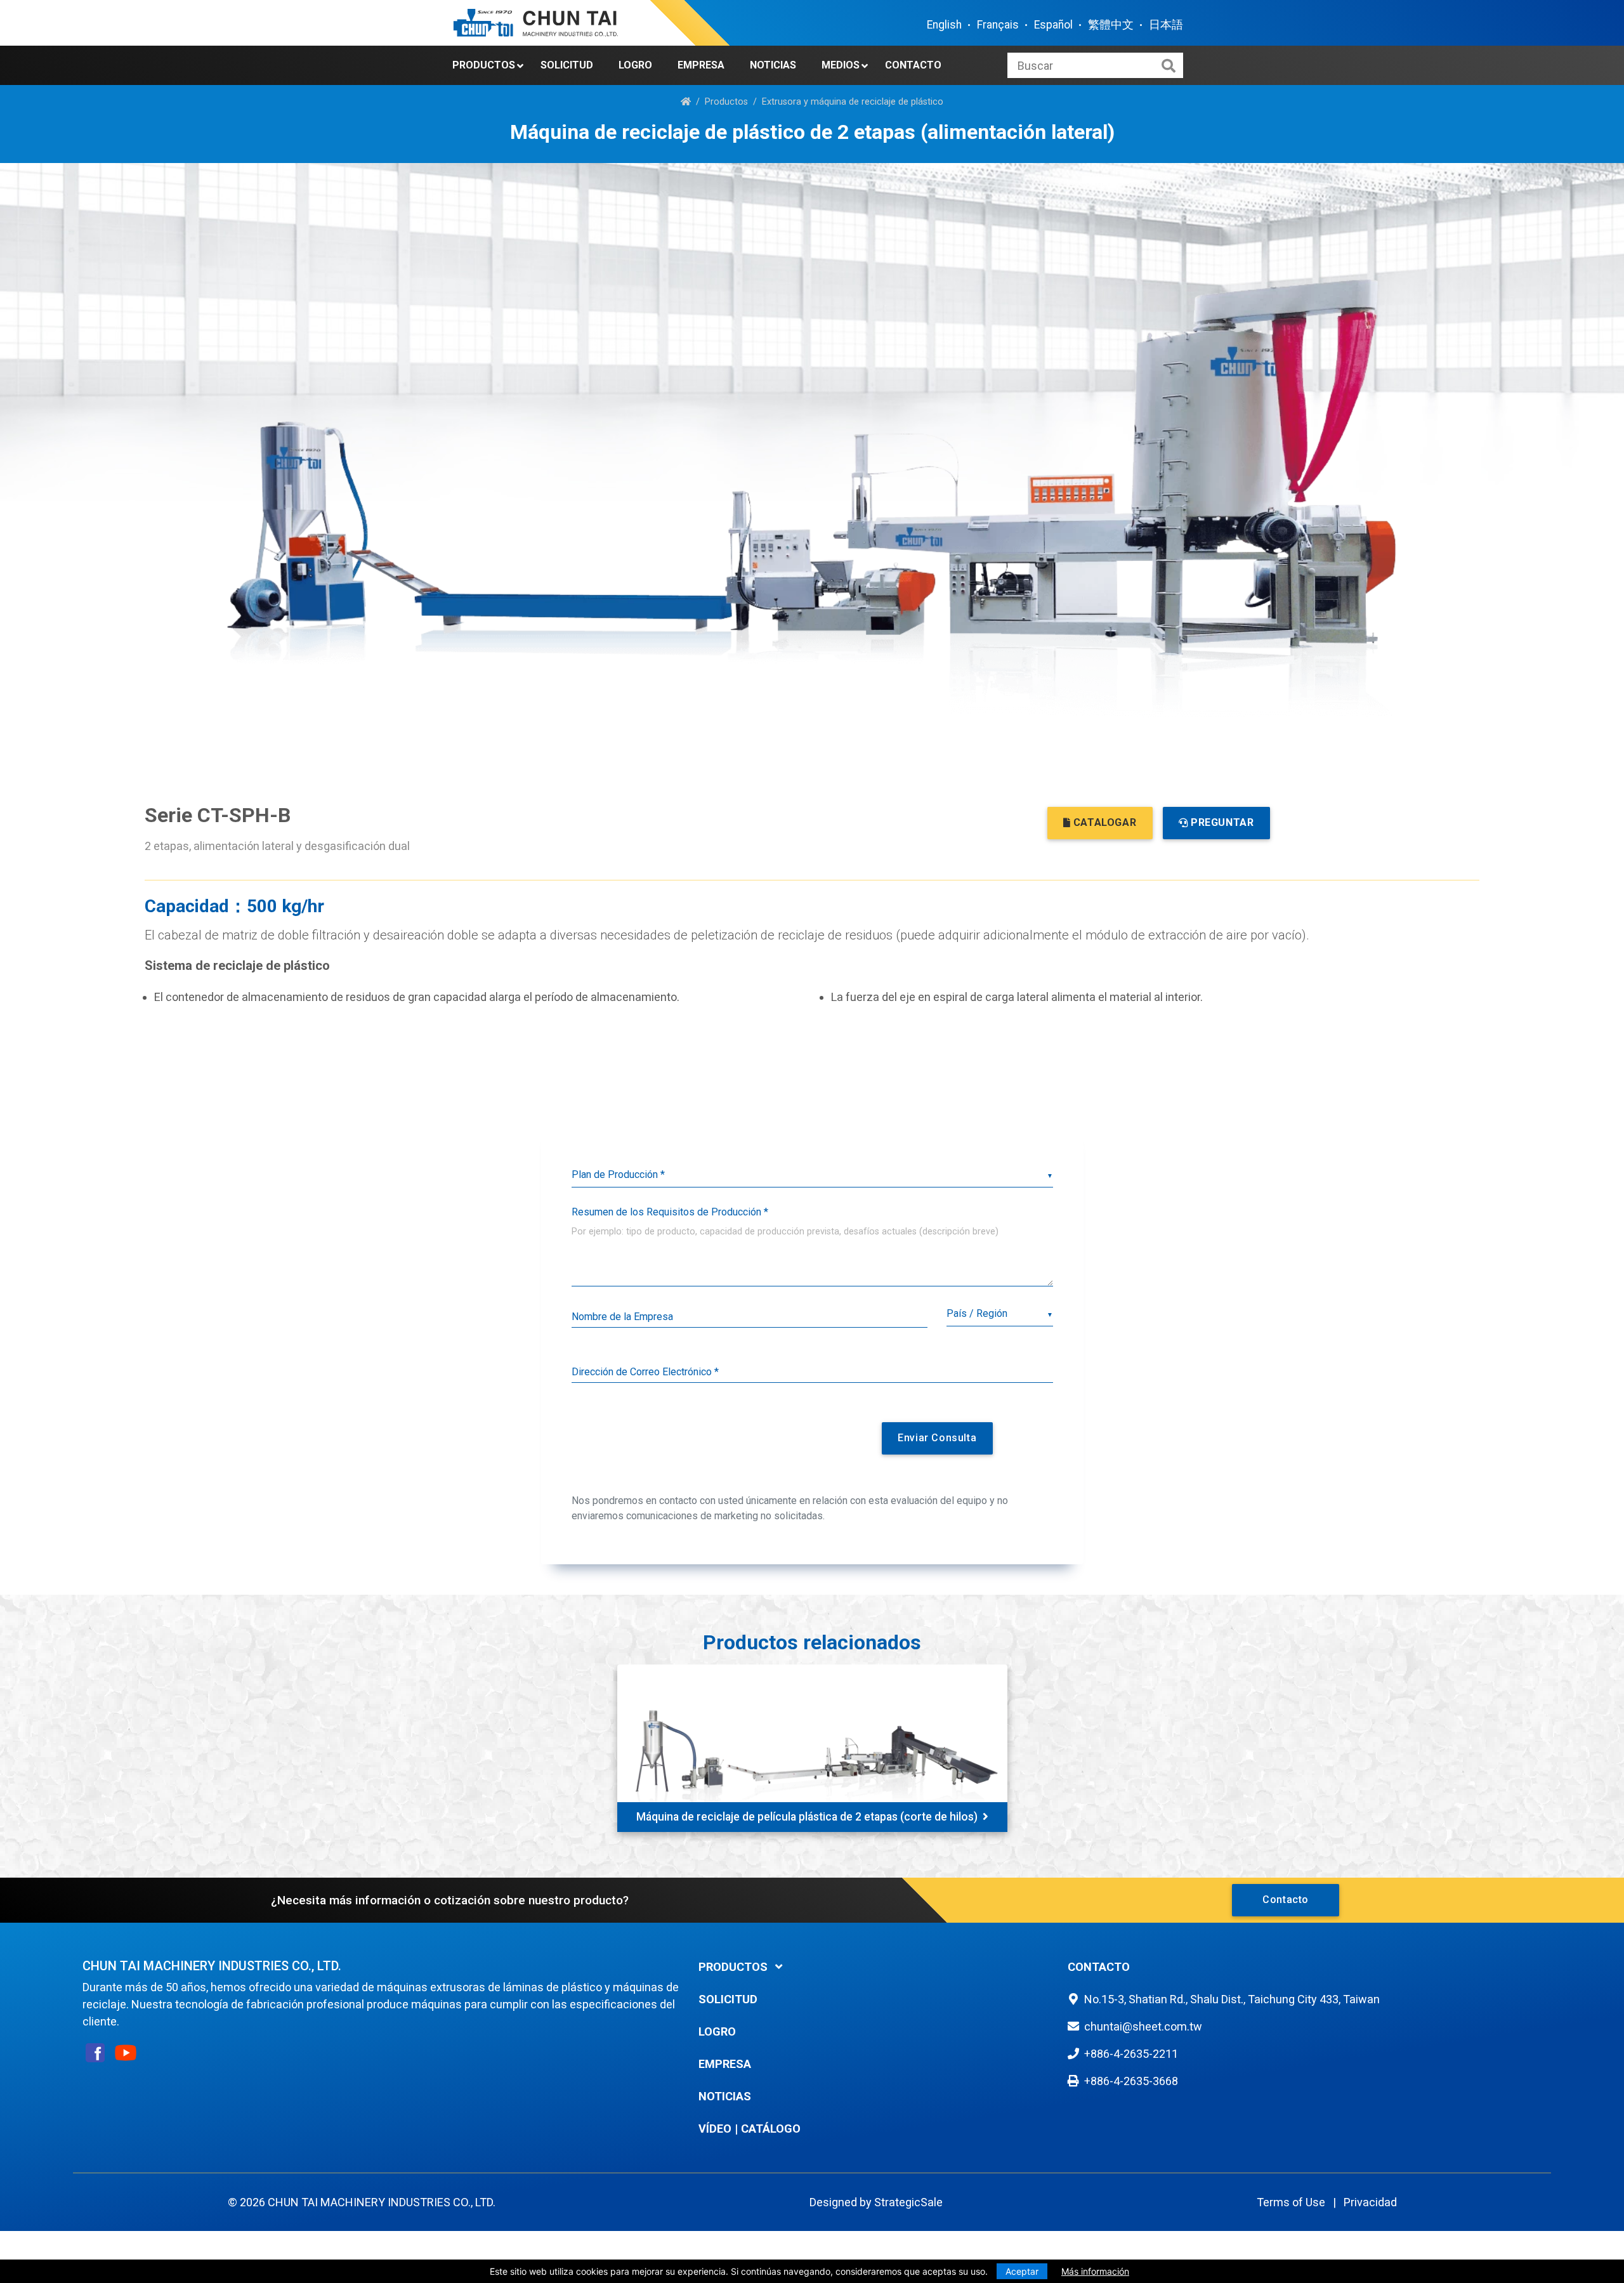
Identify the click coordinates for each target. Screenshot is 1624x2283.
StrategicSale (908, 2202)
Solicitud (567, 65)
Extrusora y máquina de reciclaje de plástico (853, 102)
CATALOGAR (1105, 822)
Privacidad (1370, 2202)
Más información (1095, 2271)
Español (1053, 25)
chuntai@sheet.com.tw (1143, 2026)
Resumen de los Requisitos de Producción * (670, 1212)
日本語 (1166, 25)
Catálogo (771, 2129)
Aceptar (1022, 2271)
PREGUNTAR (1222, 822)
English (944, 25)
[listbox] (812, 1175)
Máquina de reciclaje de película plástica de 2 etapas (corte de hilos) (807, 1817)
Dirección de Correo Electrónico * (645, 1372)
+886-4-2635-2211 (1131, 2054)
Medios (841, 65)
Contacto (913, 65)
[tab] (874, 1967)
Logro (635, 65)
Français (998, 25)
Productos (484, 65)
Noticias (773, 65)
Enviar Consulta (937, 1438)
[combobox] (999, 1314)
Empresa (701, 65)
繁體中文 (1111, 25)
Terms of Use (1291, 2202)
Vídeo (715, 2129)
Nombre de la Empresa (622, 1317)
